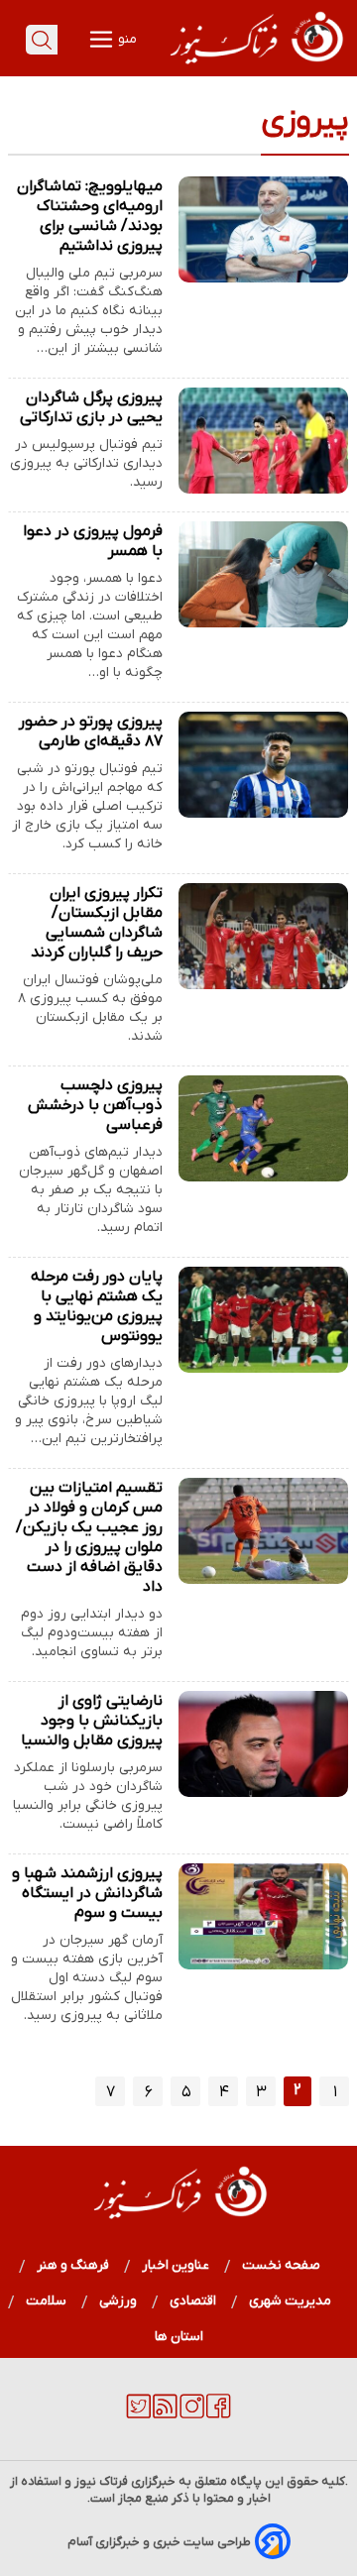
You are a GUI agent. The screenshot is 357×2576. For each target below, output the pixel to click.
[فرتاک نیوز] (255, 66)
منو (126, 39)
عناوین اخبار (176, 2265)
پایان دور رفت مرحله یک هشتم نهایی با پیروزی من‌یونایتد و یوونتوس (97, 1306)
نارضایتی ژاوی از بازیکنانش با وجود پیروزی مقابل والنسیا (92, 1721)
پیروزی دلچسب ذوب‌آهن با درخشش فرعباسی (95, 1105)
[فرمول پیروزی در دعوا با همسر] (263, 574)
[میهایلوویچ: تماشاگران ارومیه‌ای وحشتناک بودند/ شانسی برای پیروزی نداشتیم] (263, 229)
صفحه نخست (281, 2265)
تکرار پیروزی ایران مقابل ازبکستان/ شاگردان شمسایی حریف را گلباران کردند (97, 923)
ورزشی (119, 2301)
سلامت (47, 2301)
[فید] (165, 2414)
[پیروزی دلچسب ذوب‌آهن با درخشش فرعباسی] (263, 1128)
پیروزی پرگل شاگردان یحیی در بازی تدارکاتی (91, 407)
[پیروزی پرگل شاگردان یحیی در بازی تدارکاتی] (263, 441)
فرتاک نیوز (101, 2481)
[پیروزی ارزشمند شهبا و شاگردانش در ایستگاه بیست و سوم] (263, 1916)
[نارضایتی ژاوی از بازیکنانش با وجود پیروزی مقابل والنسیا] (263, 1744)
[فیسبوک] (219, 2414)
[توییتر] (138, 2414)
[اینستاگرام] (192, 2414)
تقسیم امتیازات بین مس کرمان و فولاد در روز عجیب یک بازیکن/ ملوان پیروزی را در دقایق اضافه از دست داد (89, 1537)
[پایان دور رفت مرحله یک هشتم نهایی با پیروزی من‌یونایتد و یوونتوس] (263, 1320)
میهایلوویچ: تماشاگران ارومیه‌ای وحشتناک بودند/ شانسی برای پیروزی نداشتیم (90, 216)
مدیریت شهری (291, 2301)
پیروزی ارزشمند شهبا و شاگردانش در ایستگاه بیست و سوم (87, 1893)
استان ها (179, 2337)
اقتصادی (193, 2301)
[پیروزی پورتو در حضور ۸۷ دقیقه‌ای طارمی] (263, 765)
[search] (42, 40)
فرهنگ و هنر (73, 2265)
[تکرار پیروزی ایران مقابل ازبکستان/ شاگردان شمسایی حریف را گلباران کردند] (263, 936)
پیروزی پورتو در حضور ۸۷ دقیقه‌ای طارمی (91, 731)
